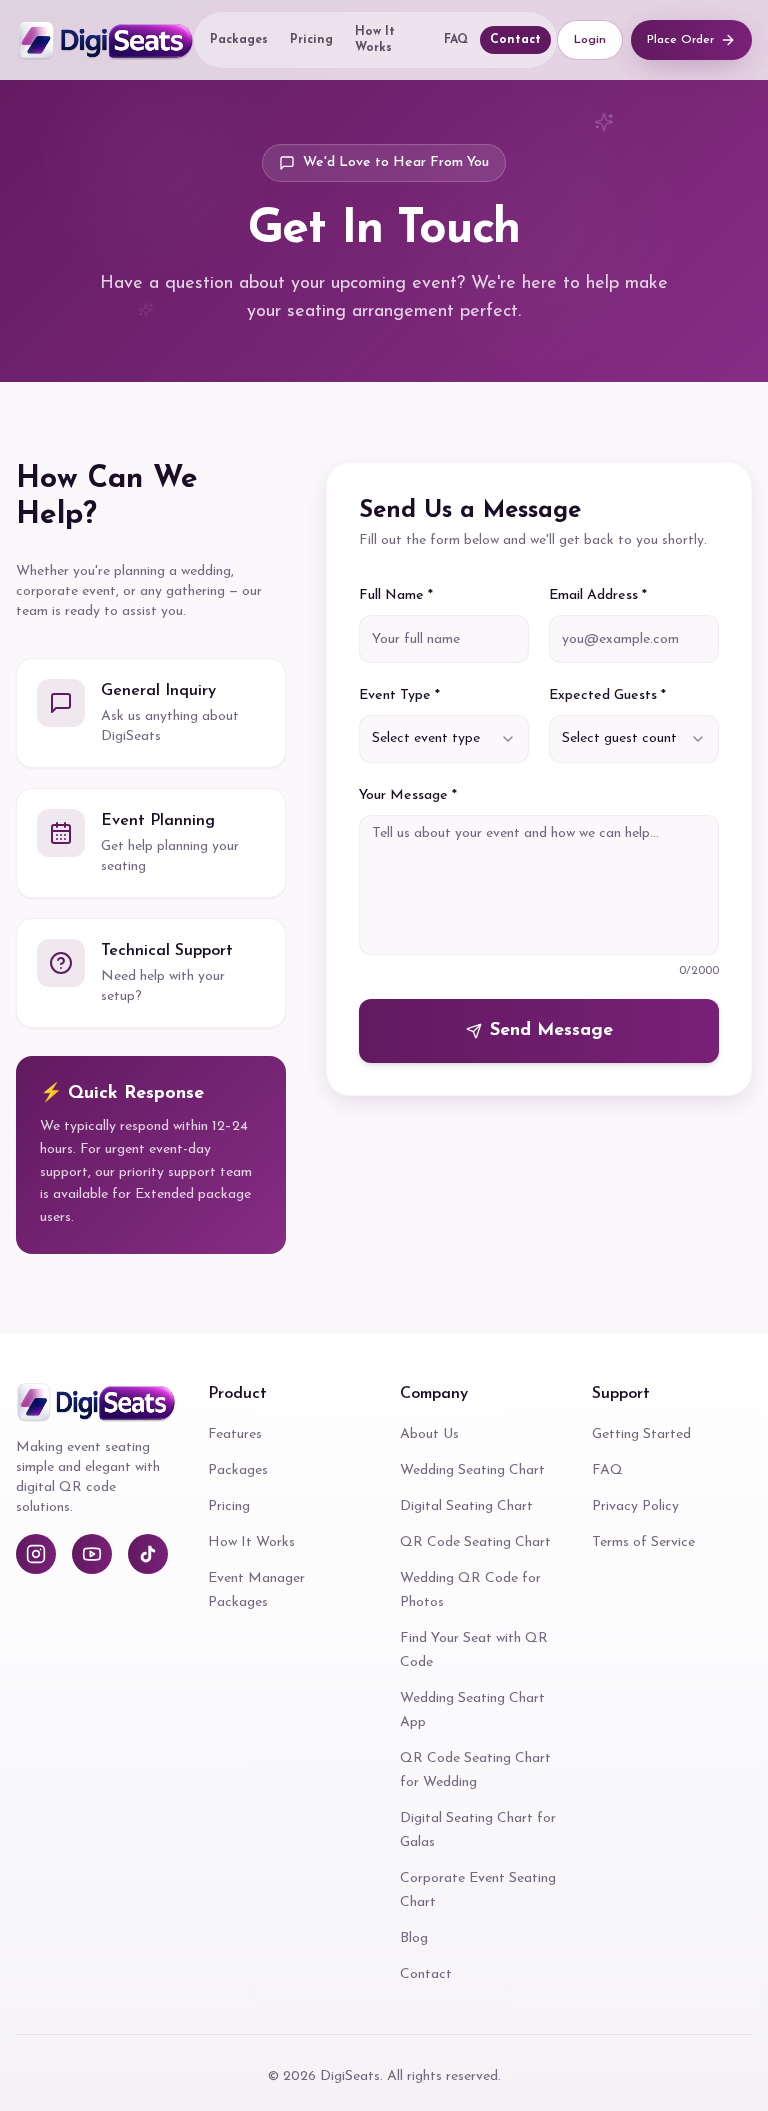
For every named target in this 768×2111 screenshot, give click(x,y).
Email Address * (598, 595)
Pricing (311, 40)
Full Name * (396, 595)
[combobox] (444, 739)
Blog (414, 1938)
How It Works (375, 40)
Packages (239, 40)
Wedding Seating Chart (472, 1470)
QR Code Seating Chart (475, 1542)
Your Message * (408, 795)
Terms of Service (643, 1542)
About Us (429, 1434)
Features (235, 1434)
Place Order (680, 40)
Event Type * (399, 695)
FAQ (456, 40)
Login (590, 40)
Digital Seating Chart (466, 1506)
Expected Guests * (607, 695)
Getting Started (641, 1434)
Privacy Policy (635, 1506)
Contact (515, 40)
